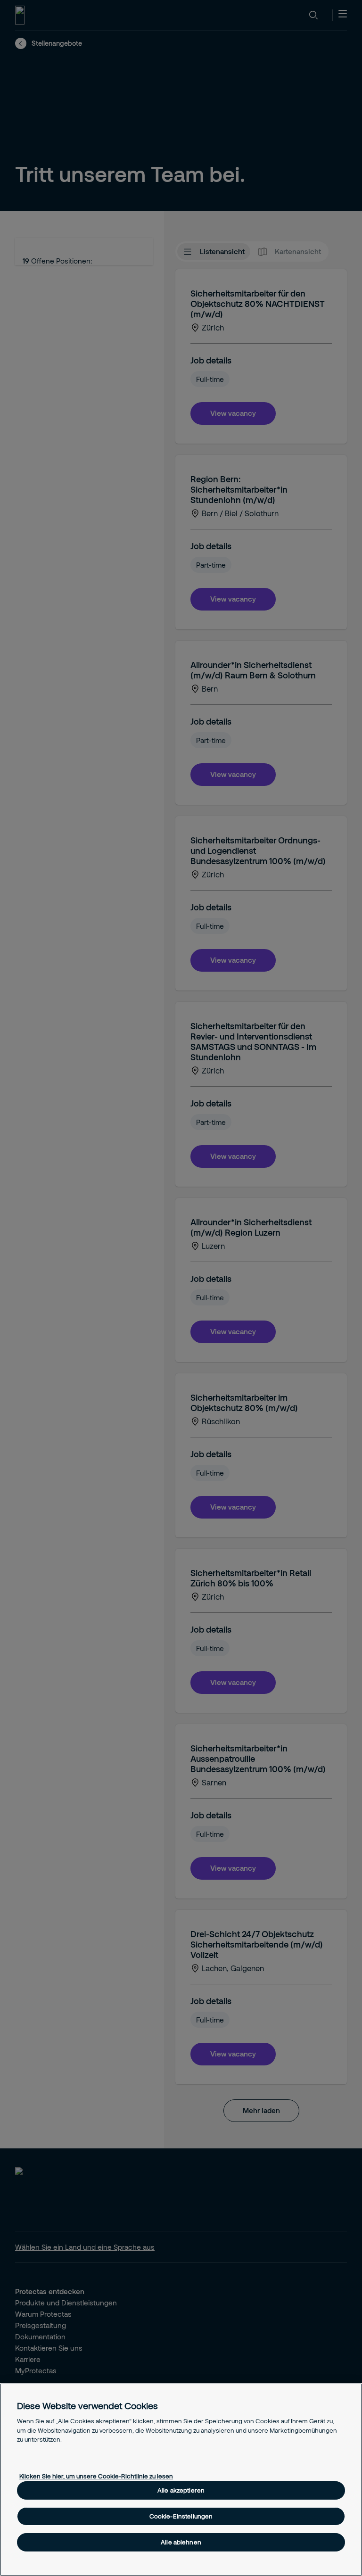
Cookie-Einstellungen (181, 2516)
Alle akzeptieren (181, 2490)
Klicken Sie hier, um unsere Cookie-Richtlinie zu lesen (96, 2476)
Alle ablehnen (181, 2542)
